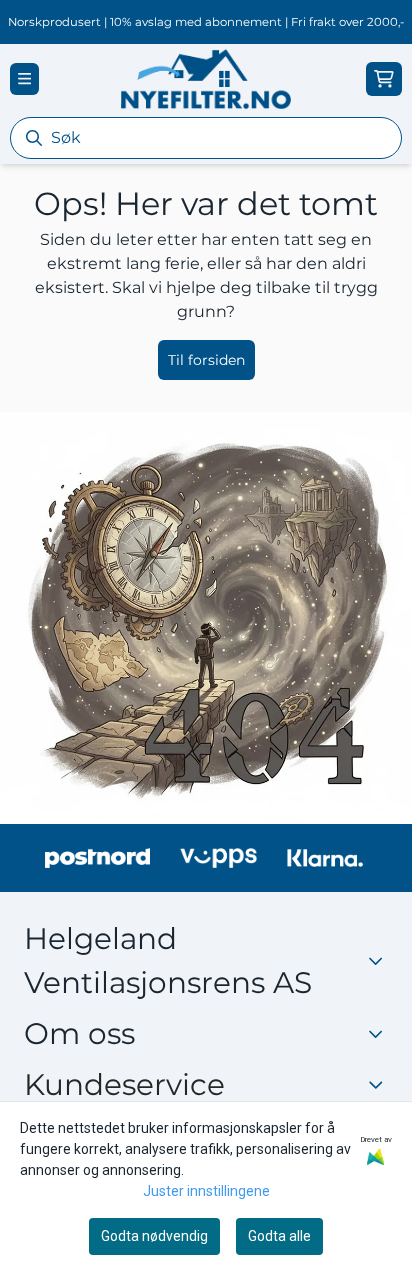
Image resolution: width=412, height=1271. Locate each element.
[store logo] (206, 79)
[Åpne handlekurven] (384, 79)
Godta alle (279, 1236)
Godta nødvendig (154, 1236)
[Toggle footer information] (380, 1033)
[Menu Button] (24, 78)
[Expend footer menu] (380, 1084)
